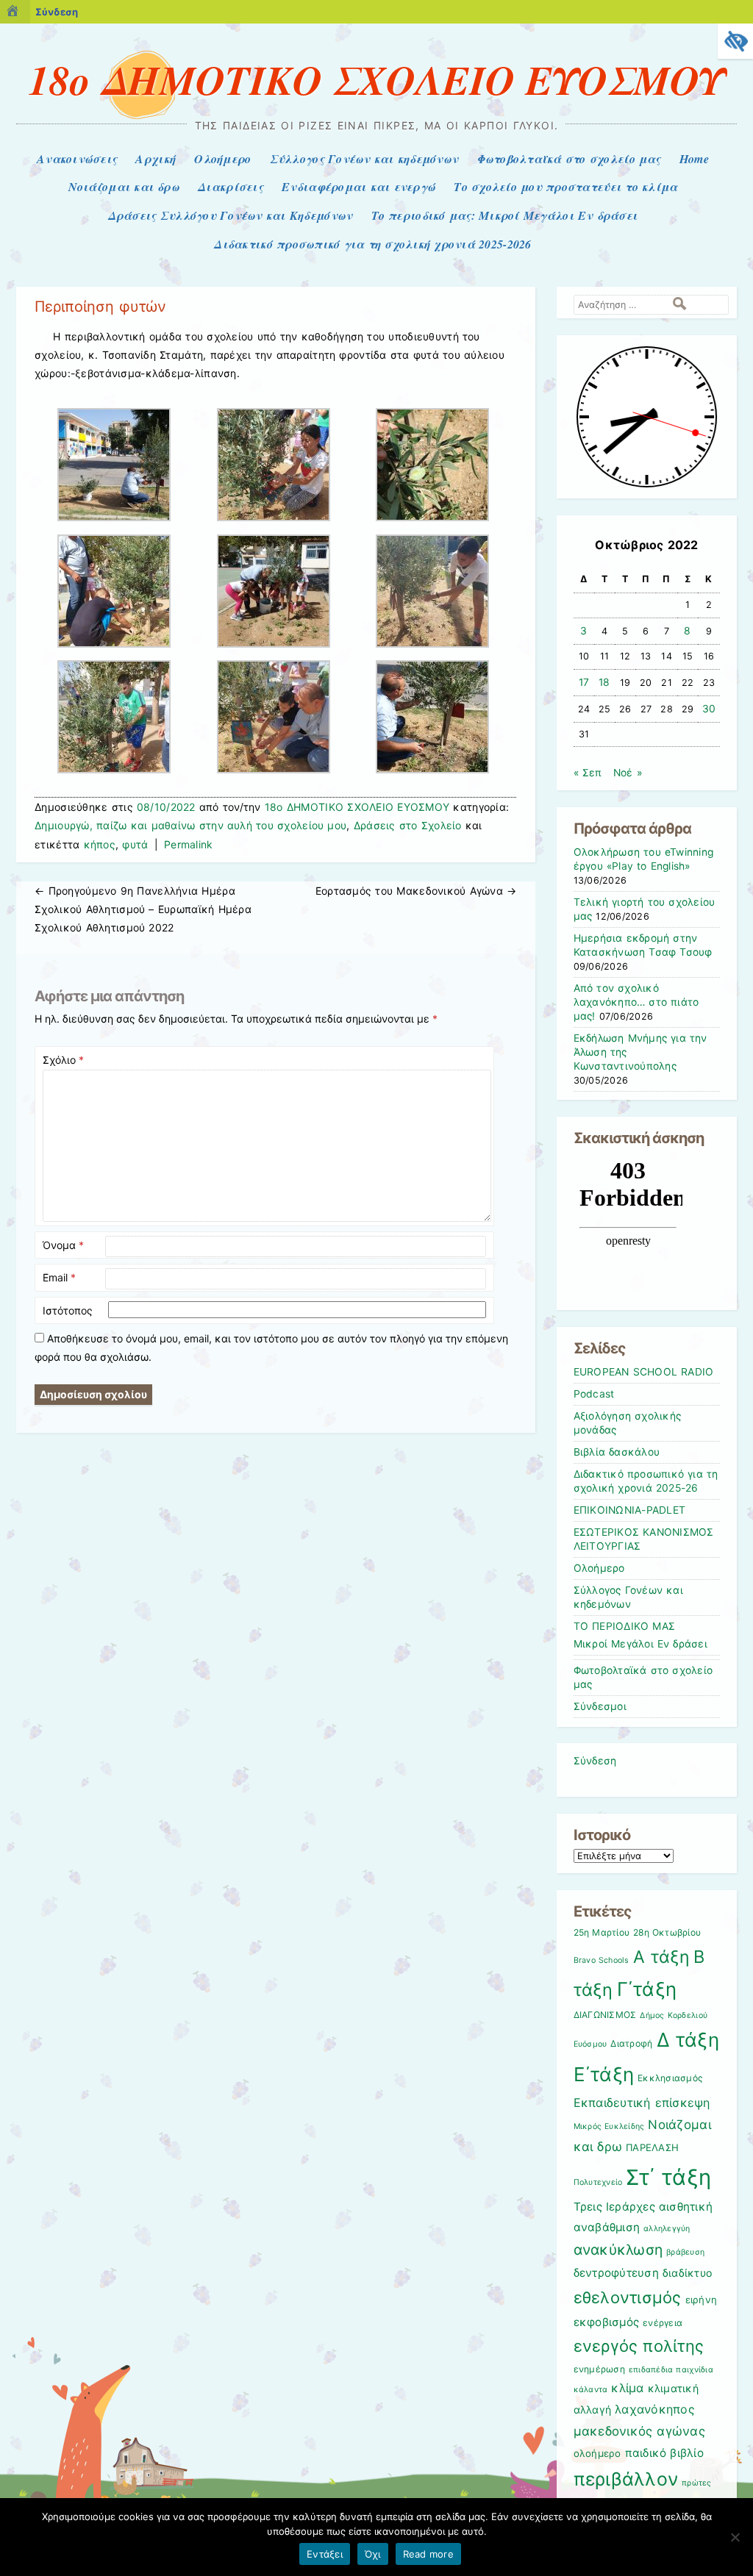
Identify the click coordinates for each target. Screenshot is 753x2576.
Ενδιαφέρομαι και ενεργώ (358, 187)
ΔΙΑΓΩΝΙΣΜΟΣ (605, 2015)
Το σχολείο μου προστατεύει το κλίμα (565, 187)
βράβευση (685, 2252)
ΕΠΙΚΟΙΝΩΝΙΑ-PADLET (630, 1510)
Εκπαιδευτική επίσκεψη (642, 2103)
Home (694, 159)
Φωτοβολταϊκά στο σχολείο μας (568, 159)
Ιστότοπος (68, 1310)
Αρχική (156, 159)
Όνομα (63, 1245)
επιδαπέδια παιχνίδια (671, 2370)
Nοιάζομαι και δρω (124, 187)
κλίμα (627, 2388)
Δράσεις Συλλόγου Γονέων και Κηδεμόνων (231, 215)
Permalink (189, 844)
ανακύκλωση (618, 2250)
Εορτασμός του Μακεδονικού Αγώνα (416, 891)
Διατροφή (631, 2043)
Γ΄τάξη (647, 1989)
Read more (428, 2554)
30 (709, 709)
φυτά (135, 844)
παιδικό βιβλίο (664, 2453)
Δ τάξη (688, 2040)
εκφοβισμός (607, 2322)
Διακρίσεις (231, 187)
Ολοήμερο (222, 159)
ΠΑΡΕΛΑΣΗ (652, 2147)
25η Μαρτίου (602, 1932)
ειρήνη (702, 2300)
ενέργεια (663, 2323)
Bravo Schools (602, 1960)
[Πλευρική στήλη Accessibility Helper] (735, 41)
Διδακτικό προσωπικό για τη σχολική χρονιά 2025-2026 (372, 244)
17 (584, 682)
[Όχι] (735, 2537)
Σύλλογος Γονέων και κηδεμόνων (364, 159)
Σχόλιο (63, 1060)
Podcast (594, 1394)
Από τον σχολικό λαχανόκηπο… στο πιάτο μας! (636, 1002)
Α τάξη (661, 1957)
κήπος (100, 844)
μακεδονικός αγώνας (639, 2431)
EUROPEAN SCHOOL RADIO (644, 1372)
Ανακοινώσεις (77, 159)
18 (604, 682)
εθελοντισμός (628, 2297)
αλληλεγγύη (667, 2229)
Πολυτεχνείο (598, 2182)
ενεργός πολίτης (639, 2346)
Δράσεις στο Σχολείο (408, 825)
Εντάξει (325, 2554)
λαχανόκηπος (655, 2409)
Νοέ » (628, 773)
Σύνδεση (57, 12)
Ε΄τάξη (604, 2074)
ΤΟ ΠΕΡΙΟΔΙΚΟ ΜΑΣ (625, 1626)
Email (59, 1277)
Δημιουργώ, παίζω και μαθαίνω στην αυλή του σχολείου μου (190, 825)
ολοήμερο (597, 2453)
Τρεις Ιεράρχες (614, 2207)
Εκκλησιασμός (670, 2078)
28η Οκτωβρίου (667, 1932)
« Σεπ (588, 773)
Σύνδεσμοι (600, 1706)
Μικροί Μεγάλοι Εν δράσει (640, 1644)
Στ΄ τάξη (668, 2177)
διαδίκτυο (687, 2273)
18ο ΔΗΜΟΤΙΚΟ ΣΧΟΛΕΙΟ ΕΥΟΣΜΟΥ (377, 79)
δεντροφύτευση (616, 2273)
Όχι (373, 2554)
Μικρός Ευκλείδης (609, 2126)
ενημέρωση (599, 2369)
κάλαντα (591, 2390)
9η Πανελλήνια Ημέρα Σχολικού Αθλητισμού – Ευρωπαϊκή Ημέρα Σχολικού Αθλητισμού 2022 (143, 909)
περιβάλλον (626, 2479)
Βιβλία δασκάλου (617, 1452)
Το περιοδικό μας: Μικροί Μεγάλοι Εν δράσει (505, 215)
